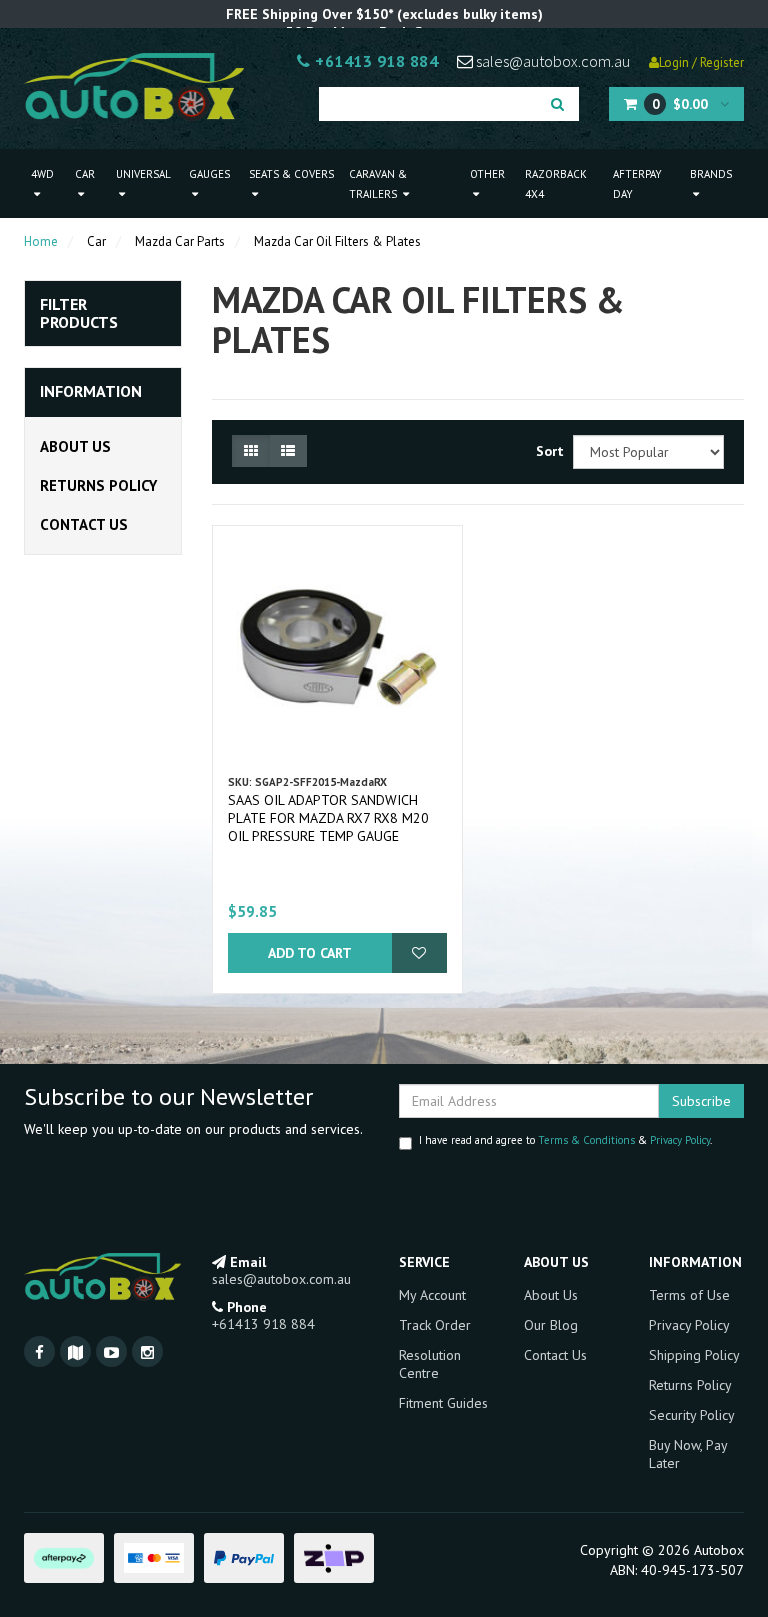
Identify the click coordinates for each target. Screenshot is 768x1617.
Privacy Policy (680, 1140)
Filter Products (79, 313)
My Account (432, 1295)
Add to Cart (310, 953)
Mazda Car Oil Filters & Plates (337, 241)
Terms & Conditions (586, 1140)
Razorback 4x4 (556, 184)
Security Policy (692, 1415)
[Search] (557, 104)
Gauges (209, 174)
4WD (42, 174)
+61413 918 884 (374, 61)
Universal (143, 174)
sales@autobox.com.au (551, 61)
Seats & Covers (291, 174)
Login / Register (701, 62)
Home (41, 241)
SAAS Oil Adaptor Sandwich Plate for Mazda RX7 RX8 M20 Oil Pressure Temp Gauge (328, 818)
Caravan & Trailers (378, 184)
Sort (546, 451)
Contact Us (84, 524)
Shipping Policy (694, 1355)
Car (85, 174)
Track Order (435, 1325)
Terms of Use (689, 1295)
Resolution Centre (430, 1364)
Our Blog (551, 1325)
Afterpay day (637, 184)
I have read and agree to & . (565, 1140)
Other (487, 174)
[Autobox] (134, 85)
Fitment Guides (443, 1403)
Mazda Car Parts (180, 241)
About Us (75, 446)
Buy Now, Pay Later (688, 1454)
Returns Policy (98, 485)
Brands (711, 174)
